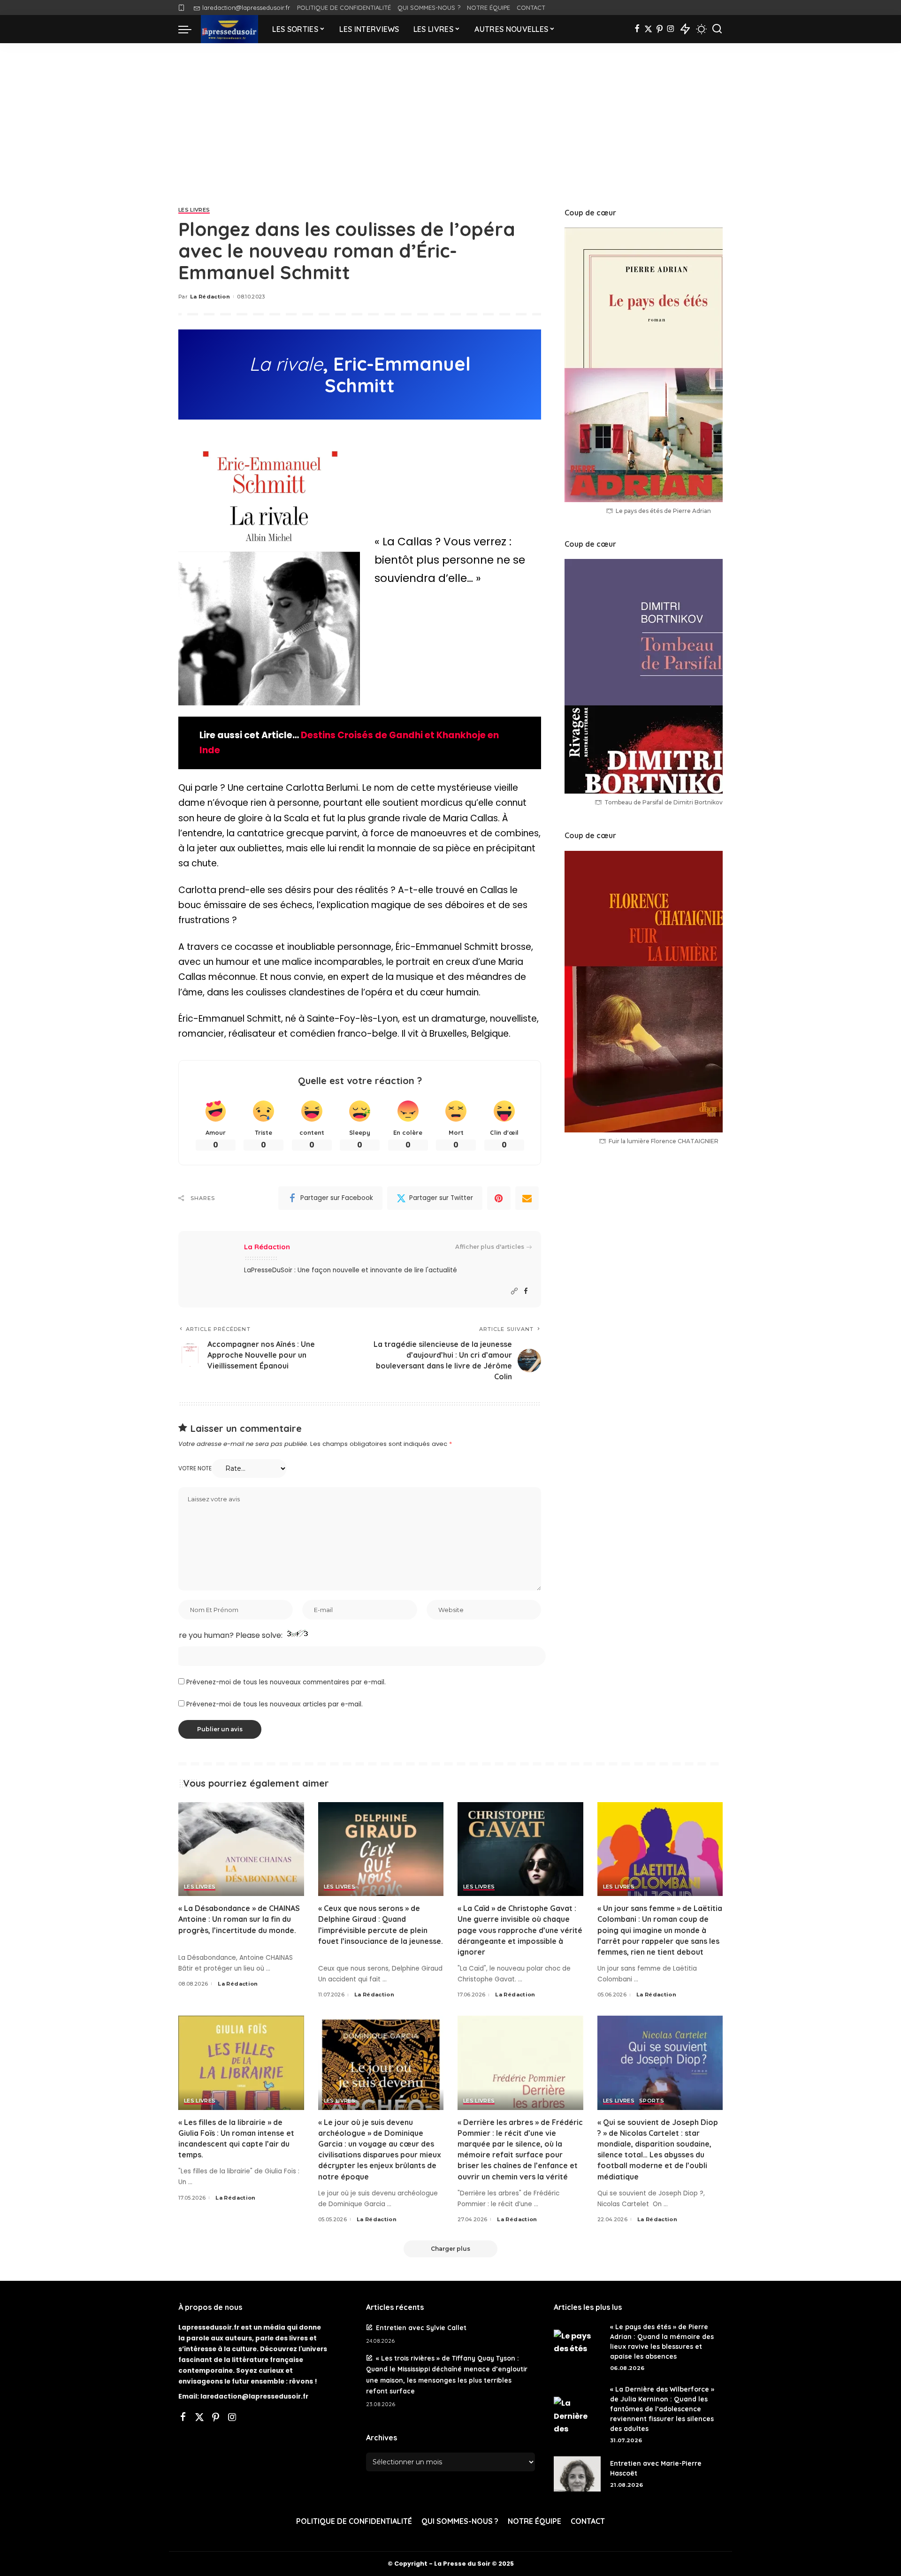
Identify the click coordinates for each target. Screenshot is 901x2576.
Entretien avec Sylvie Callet (421, 2328)
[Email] (527, 1198)
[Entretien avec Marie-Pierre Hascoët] (577, 2474)
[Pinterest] (660, 29)
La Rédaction (210, 297)
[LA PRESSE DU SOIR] (229, 29)
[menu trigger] (190, 29)
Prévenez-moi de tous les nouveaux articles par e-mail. (275, 1704)
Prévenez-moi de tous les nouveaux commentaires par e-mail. (286, 1682)
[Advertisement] (450, 114)
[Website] (514, 1291)
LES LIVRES (194, 210)
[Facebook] (637, 29)
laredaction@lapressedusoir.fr (246, 8)
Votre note (195, 1468)
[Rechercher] (717, 29)
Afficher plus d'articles (490, 1247)
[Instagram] (671, 29)
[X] (648, 29)
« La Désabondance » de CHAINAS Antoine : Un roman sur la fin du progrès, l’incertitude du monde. (239, 1919)
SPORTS (652, 2101)
